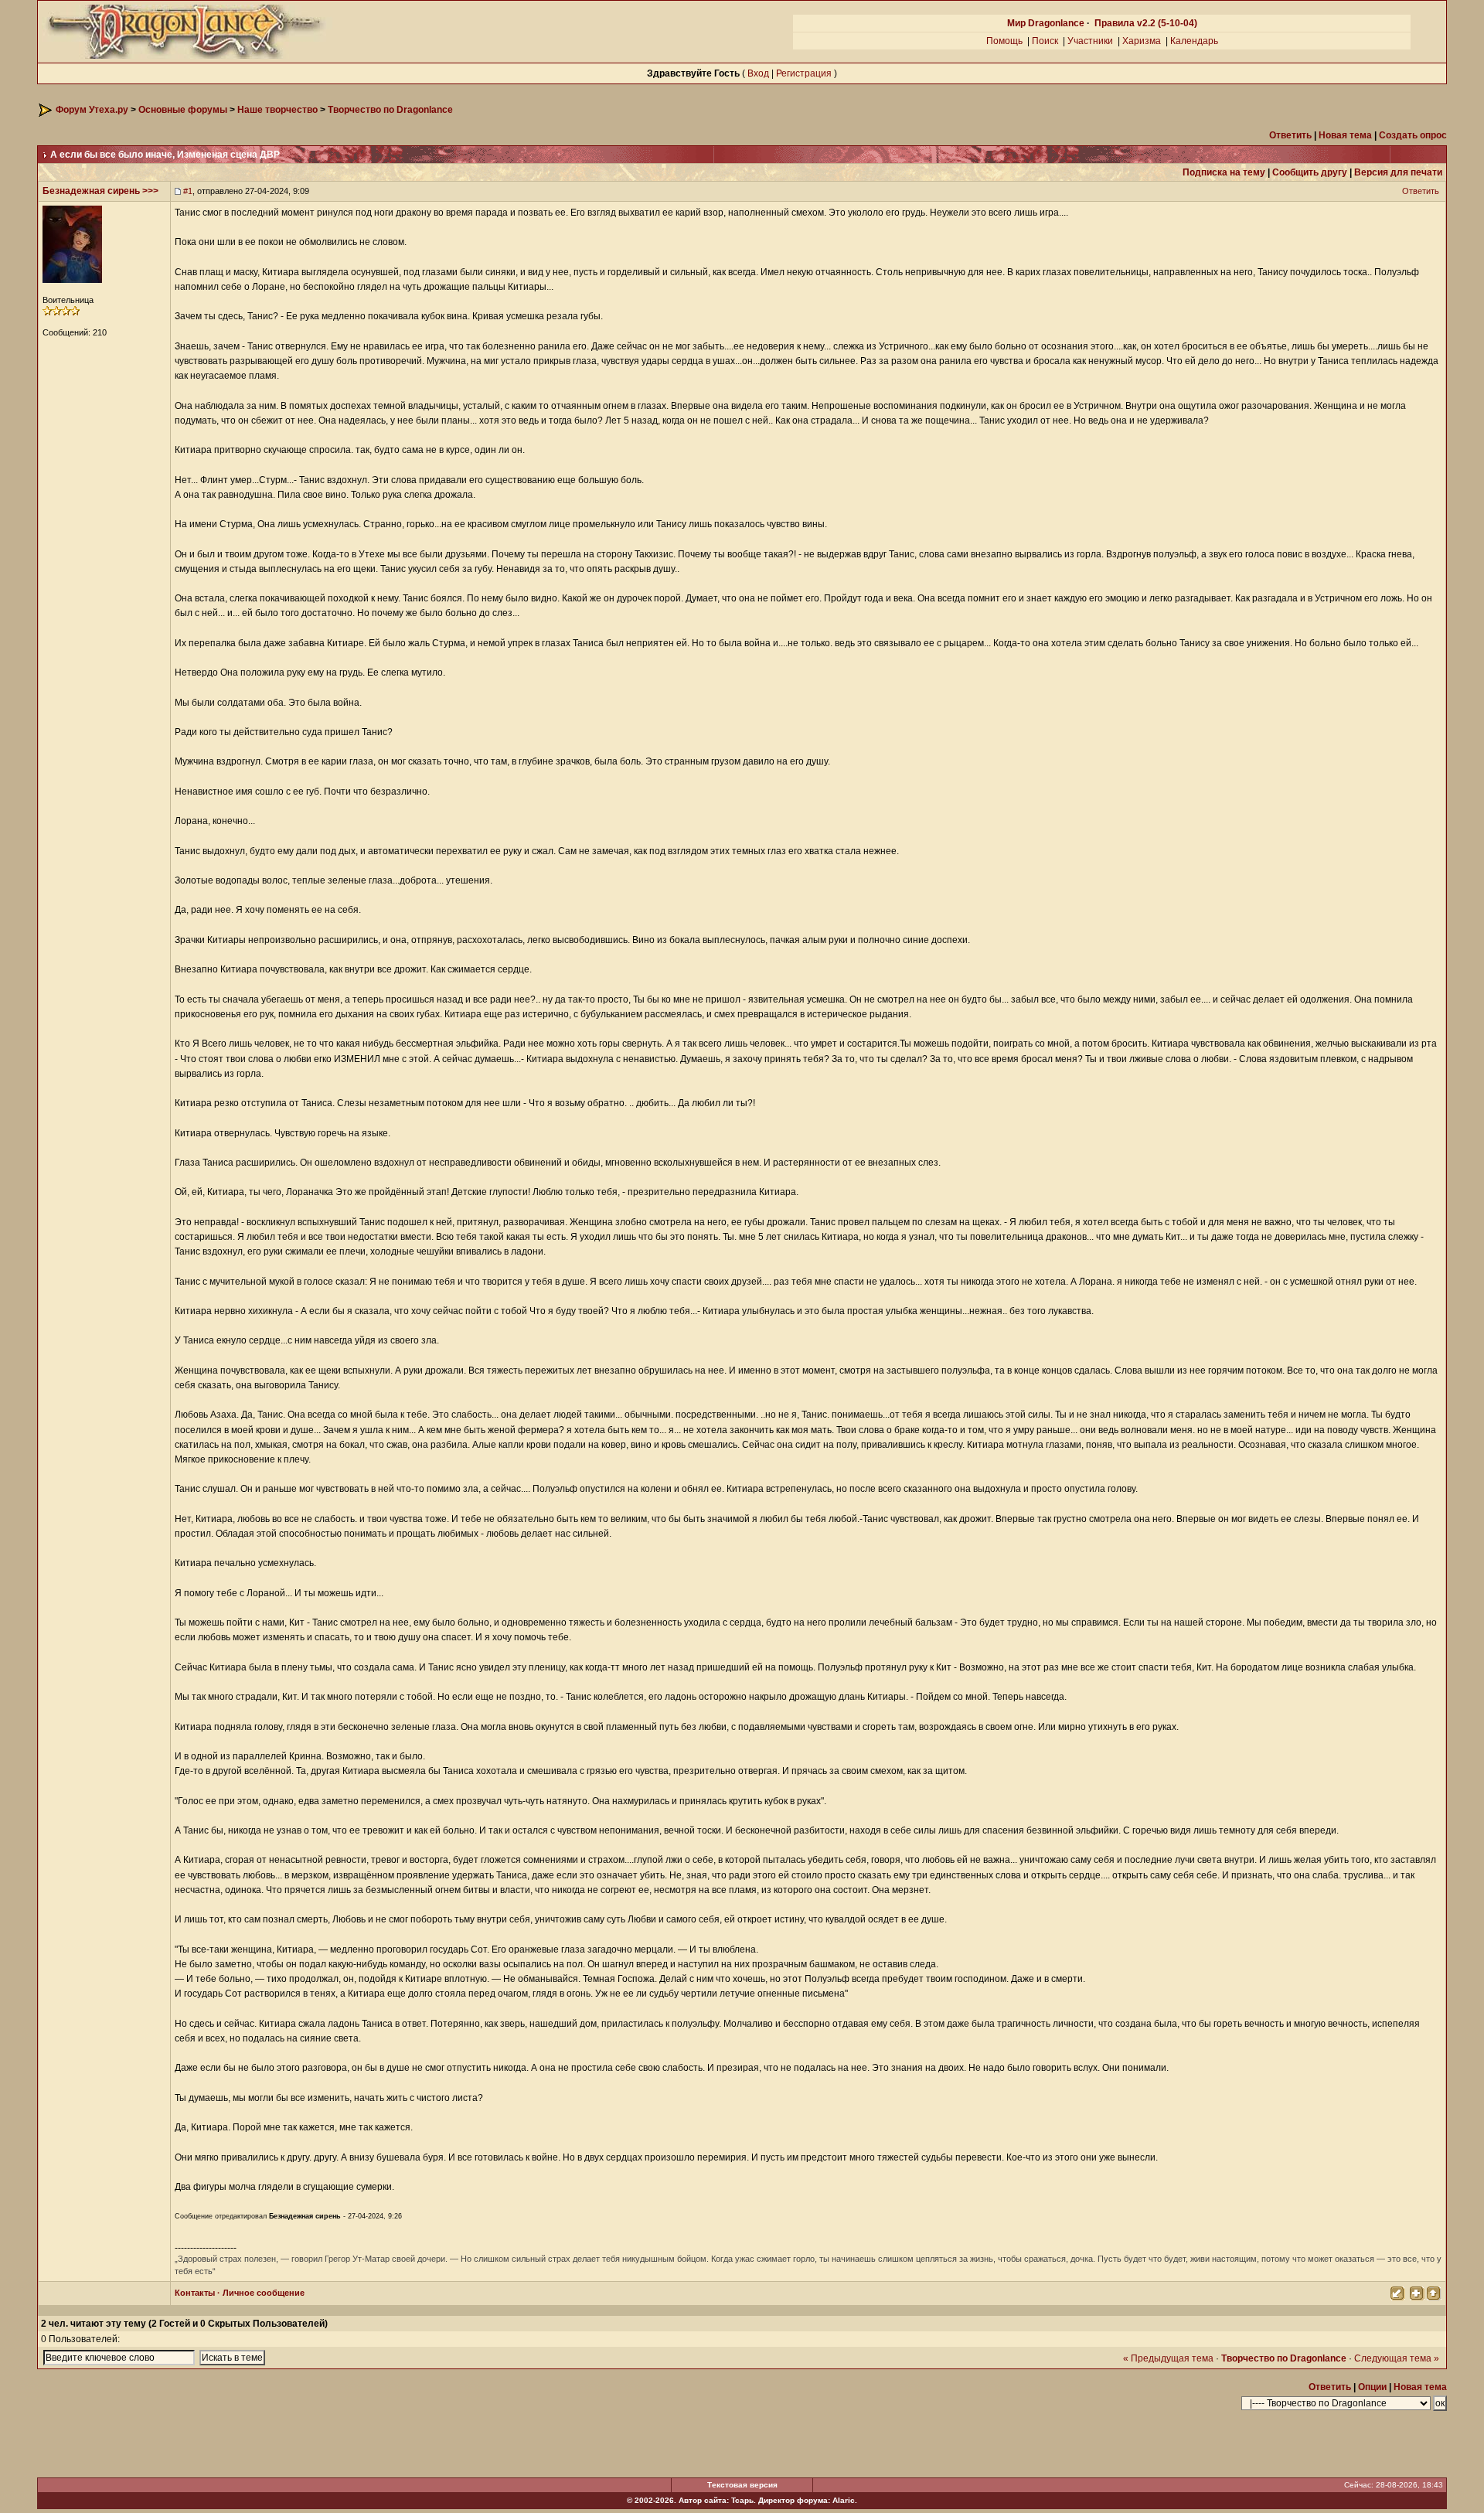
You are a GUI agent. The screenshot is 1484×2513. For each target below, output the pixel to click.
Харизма (1142, 41)
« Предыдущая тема (1168, 2358)
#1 (188, 191)
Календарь (1194, 41)
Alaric (844, 2500)
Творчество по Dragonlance (390, 110)
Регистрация (804, 73)
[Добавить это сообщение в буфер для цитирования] (1416, 2292)
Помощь (1004, 41)
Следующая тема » (1397, 2358)
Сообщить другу (1310, 172)
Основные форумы (183, 110)
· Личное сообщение (260, 2293)
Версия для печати (1398, 172)
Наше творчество (277, 110)
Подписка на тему (1224, 172)
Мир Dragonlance (1046, 23)
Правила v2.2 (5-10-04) (1146, 23)
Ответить (1422, 191)
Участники (1090, 41)
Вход (758, 73)
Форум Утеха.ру (92, 110)
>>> (150, 191)
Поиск (1045, 41)
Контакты (195, 2293)
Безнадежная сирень (91, 191)
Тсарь (742, 2500)
